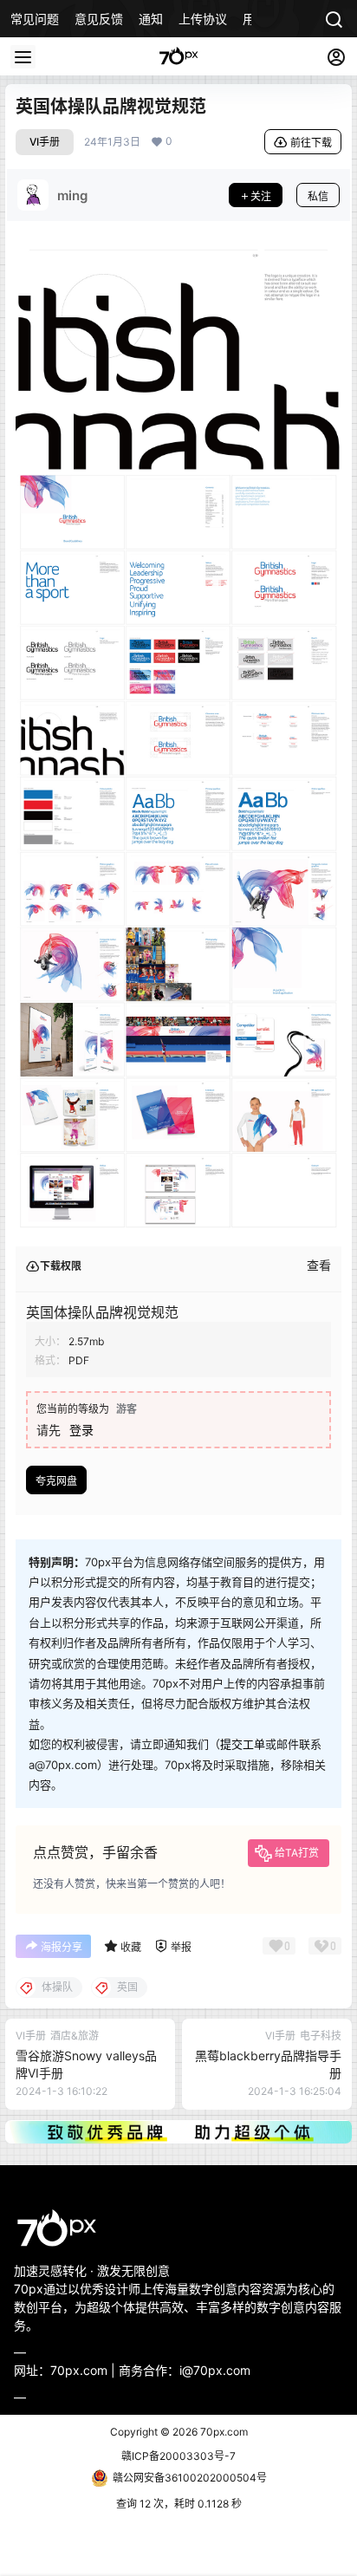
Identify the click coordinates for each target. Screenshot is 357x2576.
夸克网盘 (56, 1481)
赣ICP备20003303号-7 (178, 2456)
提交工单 (243, 1744)
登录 (81, 1430)
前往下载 (311, 143)
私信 (318, 196)
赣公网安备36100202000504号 (190, 2478)
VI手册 (45, 142)
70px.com (223, 2432)
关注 (261, 196)
